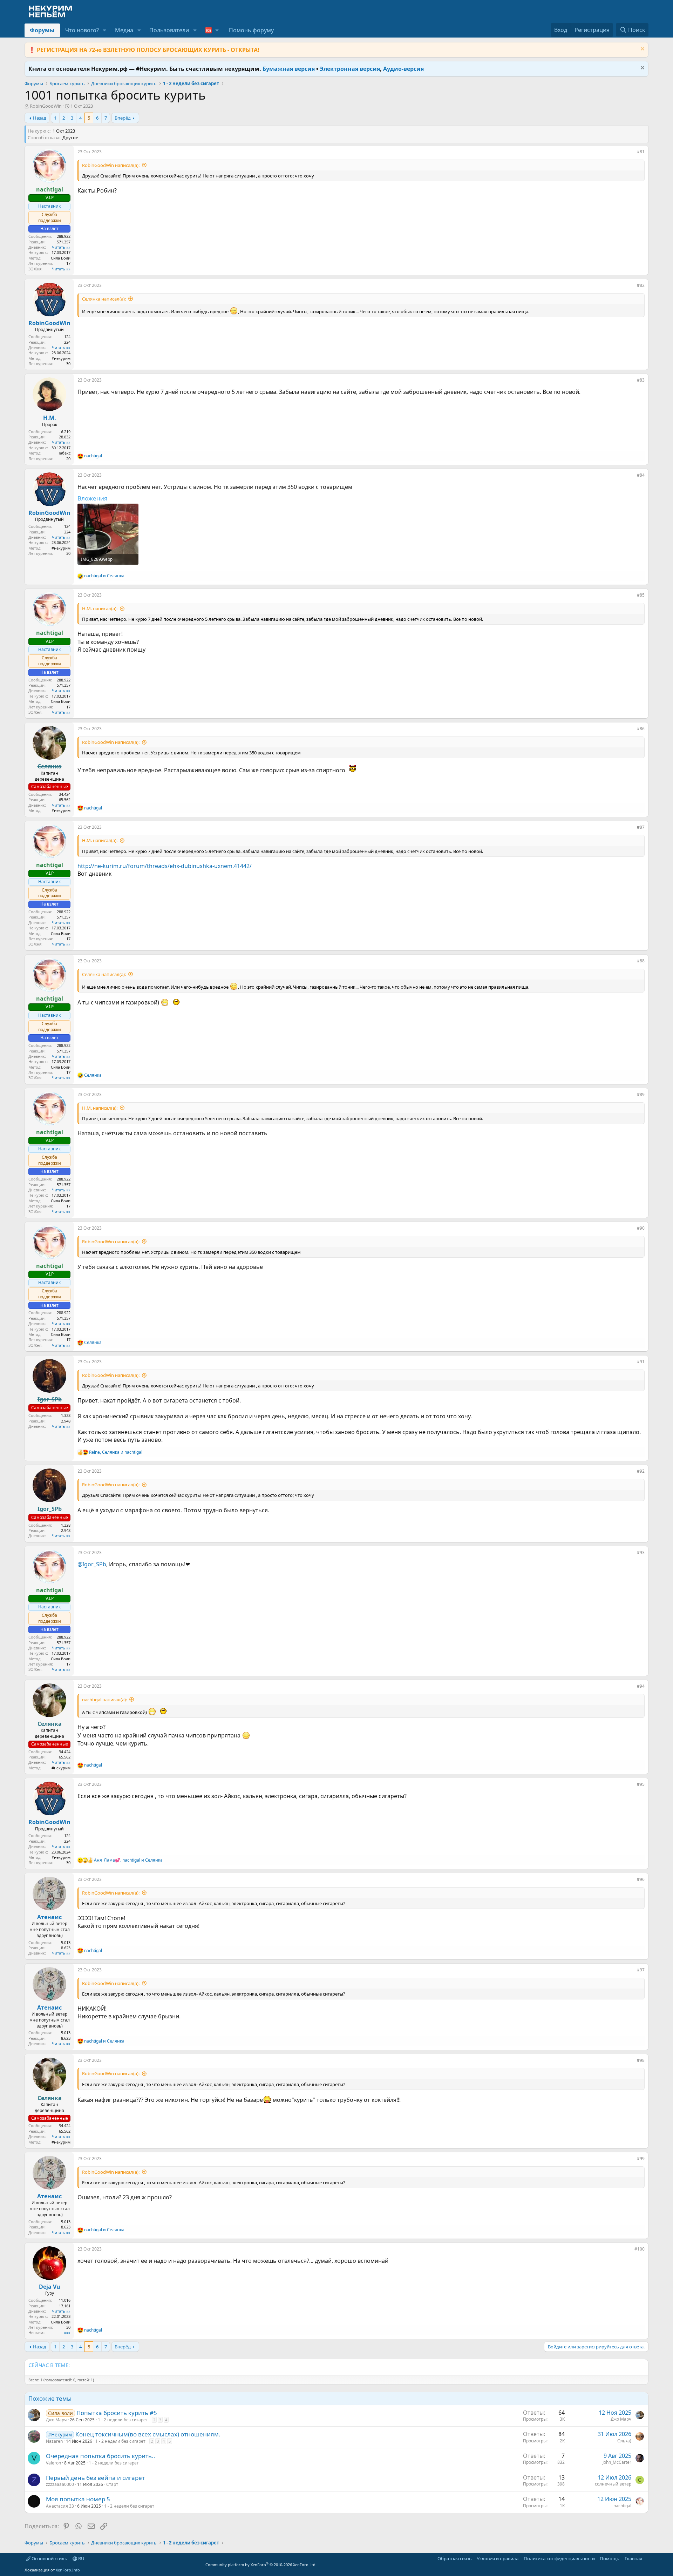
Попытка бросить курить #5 (117, 2413)
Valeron (53, 2463)
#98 (641, 2060)
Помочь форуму (251, 30)
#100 (640, 2249)
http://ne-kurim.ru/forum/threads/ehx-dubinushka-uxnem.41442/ (165, 866)
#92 (641, 1471)
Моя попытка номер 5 (78, 2499)
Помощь (610, 2558)
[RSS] (647, 2558)
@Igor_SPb (92, 1564)
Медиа (124, 30)
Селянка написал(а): (104, 299)
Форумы (42, 30)
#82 (641, 285)
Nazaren (54, 2441)
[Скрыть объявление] (642, 50)
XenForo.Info (68, 2570)
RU (81, 2558)
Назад (40, 118)
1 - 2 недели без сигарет (123, 2420)
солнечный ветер (613, 2484)
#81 (641, 152)
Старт (112, 2484)
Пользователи (169, 30)
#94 (641, 1686)
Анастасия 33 (60, 2506)
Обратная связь (455, 2558)
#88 (641, 961)
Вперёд (123, 118)
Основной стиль (49, 2558)
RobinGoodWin (46, 106)
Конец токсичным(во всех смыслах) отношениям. (148, 2434)
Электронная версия (350, 69)
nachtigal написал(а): (104, 1700)
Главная (633, 2558)
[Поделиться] (632, 153)
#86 (641, 729)
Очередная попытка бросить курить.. (101, 2456)
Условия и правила (498, 2558)
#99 (641, 2158)
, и (116, 1452)
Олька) (624, 2441)
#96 (641, 1879)
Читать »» (61, 247)
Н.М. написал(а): (100, 608)
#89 (641, 1094)
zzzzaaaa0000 (60, 2484)
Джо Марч (56, 2420)
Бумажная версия (289, 69)
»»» (67, 2332)
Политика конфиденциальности (559, 2558)
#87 (641, 827)
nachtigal (622, 2506)
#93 (641, 1552)
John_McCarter (617, 2462)
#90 (641, 1228)
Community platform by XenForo (261, 2565)
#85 (641, 595)
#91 (641, 1362)
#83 (641, 380)
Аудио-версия (403, 69)
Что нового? (82, 30)
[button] (105, 30)
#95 (641, 1784)
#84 (641, 475)
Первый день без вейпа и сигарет (95, 2478)
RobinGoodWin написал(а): (111, 165)
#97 (641, 1970)
